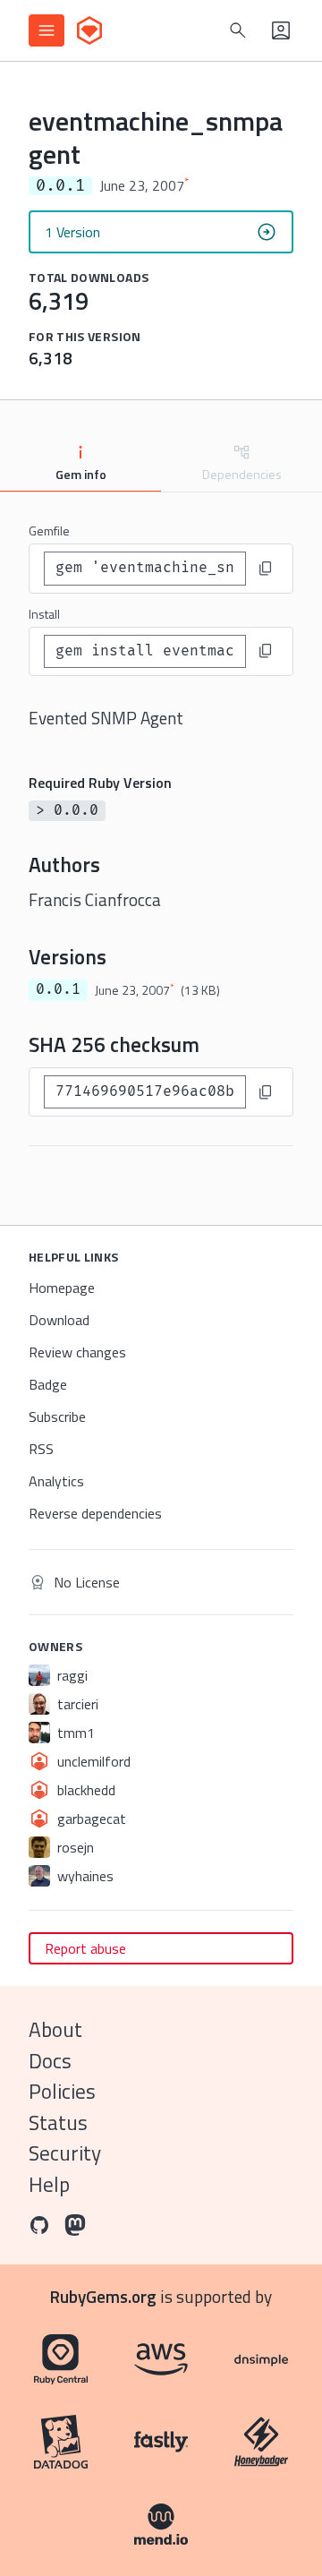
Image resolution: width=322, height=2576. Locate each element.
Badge (48, 1384)
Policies (62, 2091)
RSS (41, 1449)
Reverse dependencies (95, 1513)
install (44, 614)
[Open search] (238, 30)
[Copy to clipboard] (266, 569)
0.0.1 (58, 989)
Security (65, 2153)
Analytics (56, 1481)
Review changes (77, 1352)
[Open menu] (47, 30)
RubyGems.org (103, 2296)
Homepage (62, 1288)
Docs (50, 2061)
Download (59, 1320)
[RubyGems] (89, 30)
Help (49, 2184)
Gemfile (49, 531)
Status (58, 2122)
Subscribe (57, 1416)
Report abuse (85, 1948)
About (55, 2029)
